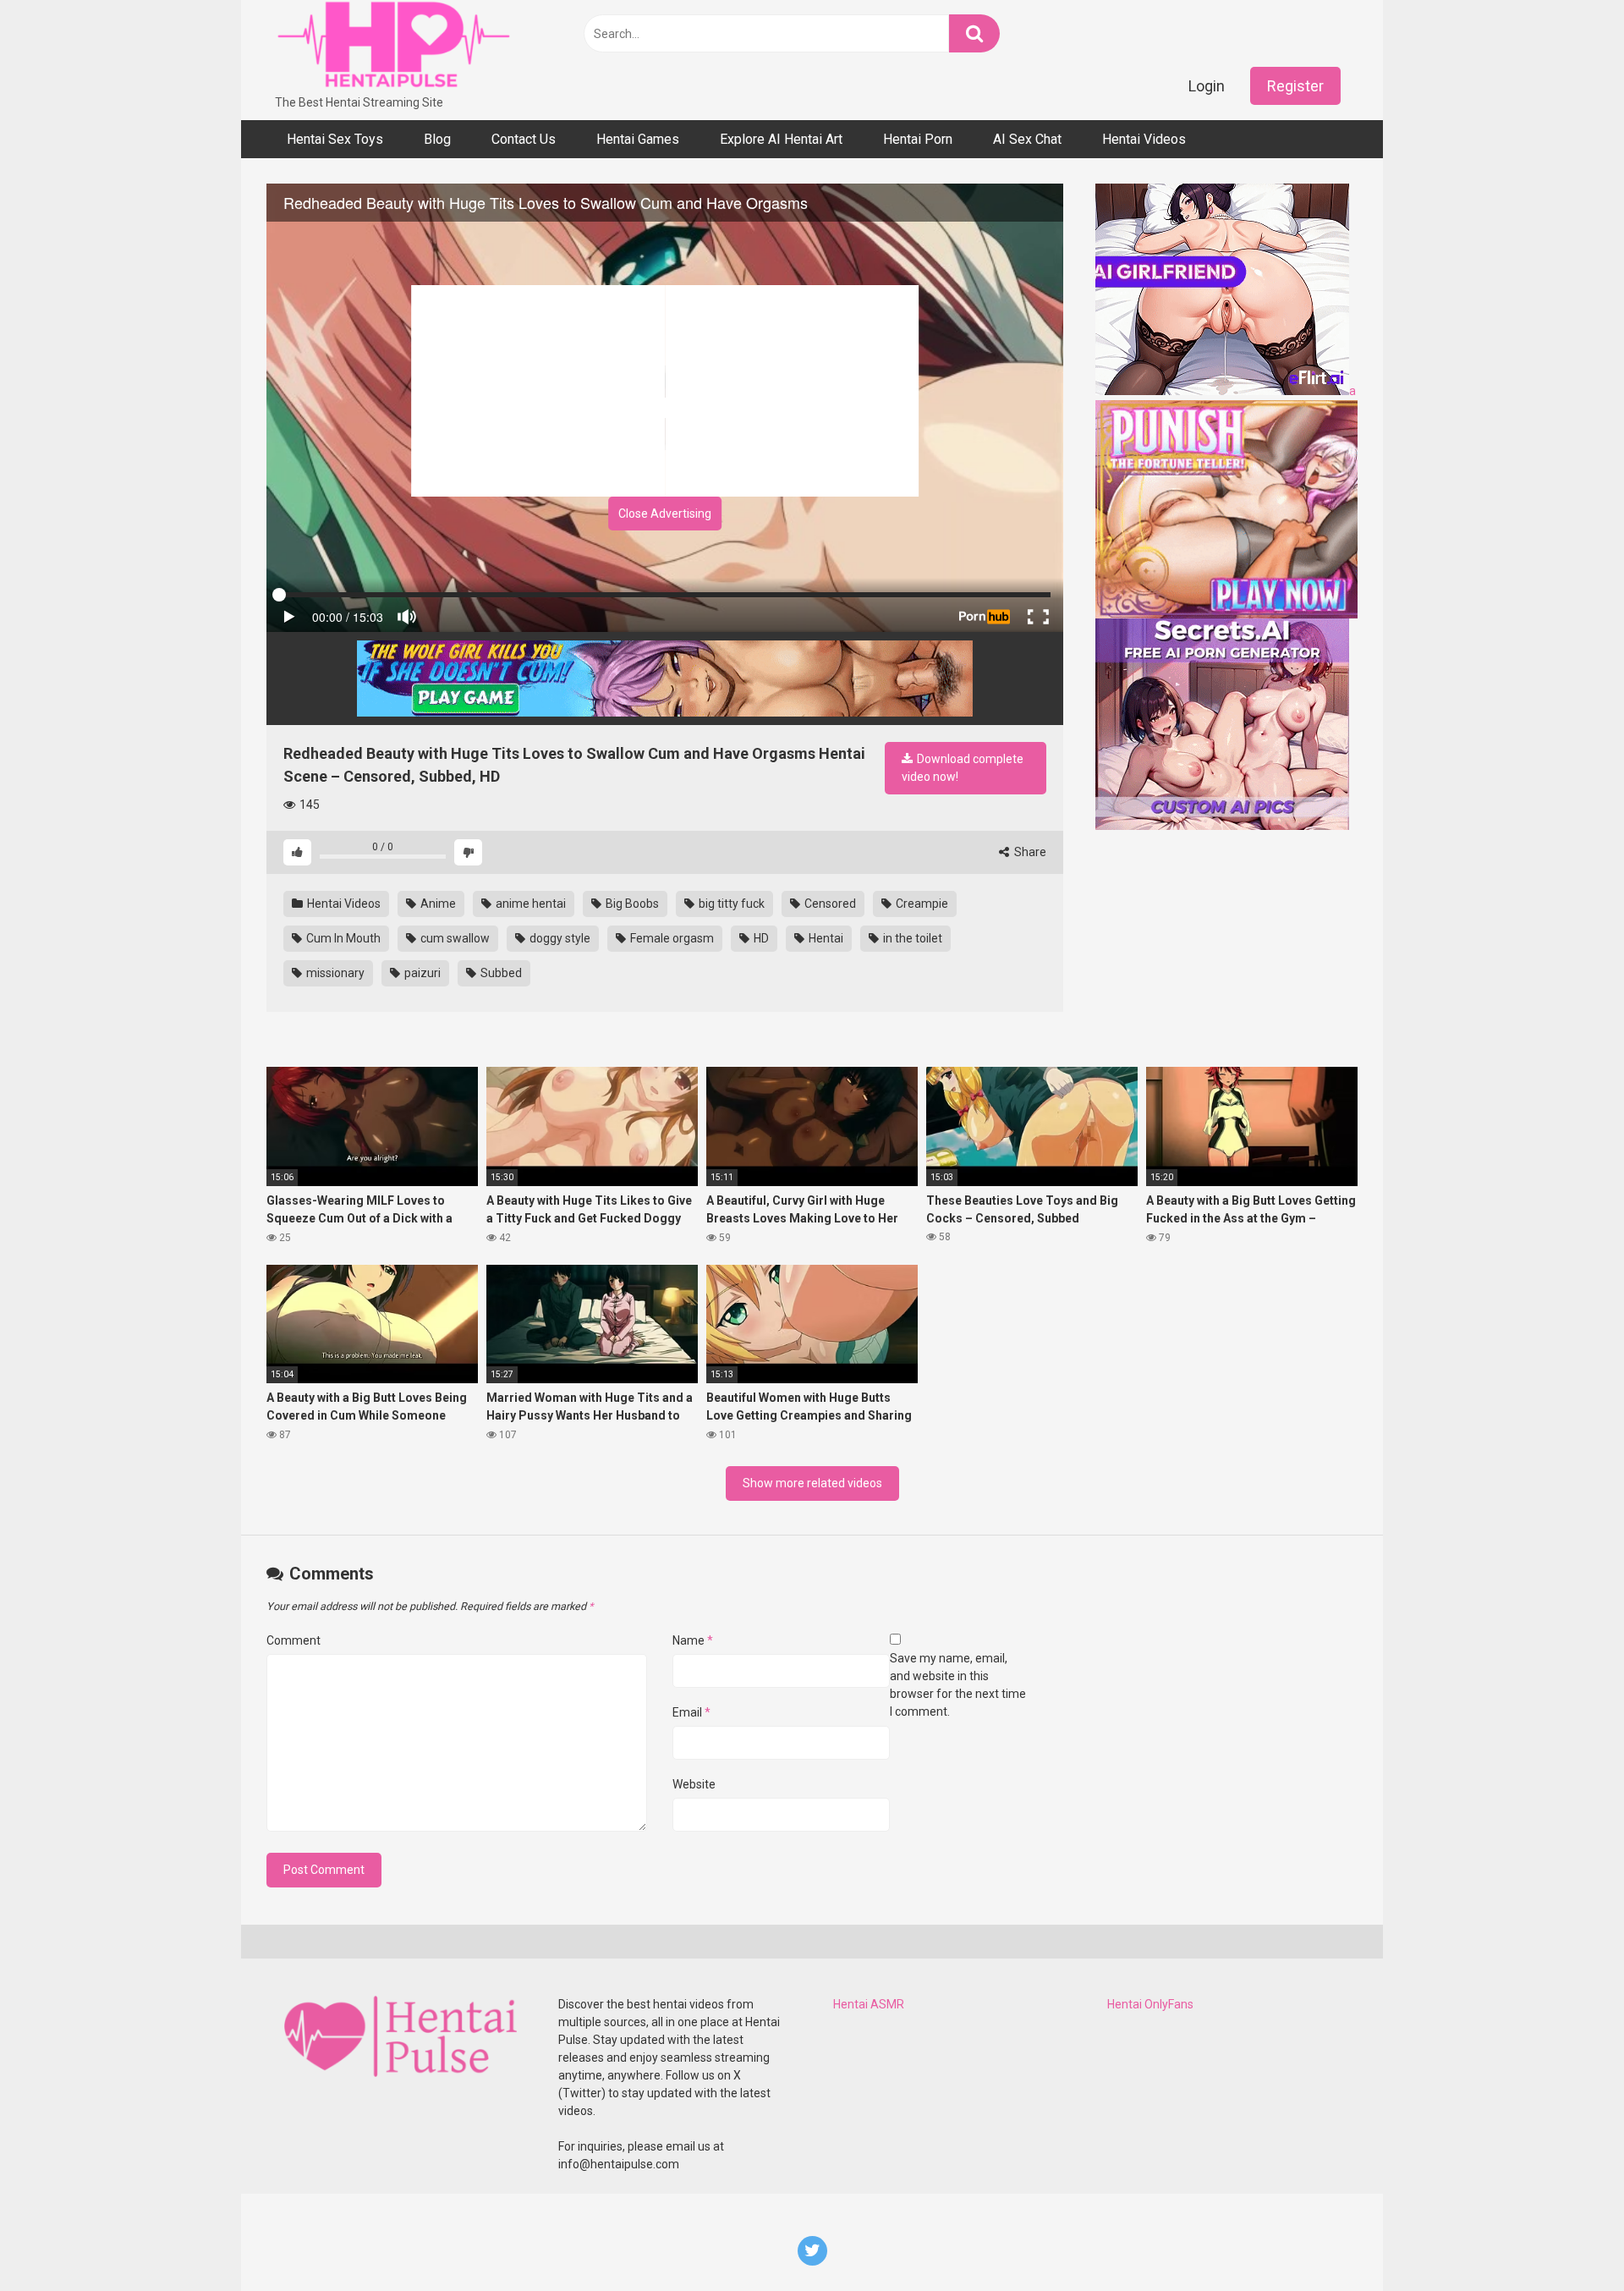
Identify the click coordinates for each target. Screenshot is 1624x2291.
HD (760, 938)
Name (693, 1640)
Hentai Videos (1144, 139)
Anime (437, 904)
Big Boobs (631, 904)
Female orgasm (671, 938)
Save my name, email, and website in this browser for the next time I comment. (958, 1685)
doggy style (559, 938)
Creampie (921, 904)
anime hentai (529, 904)
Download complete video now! (963, 768)
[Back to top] (1567, 2240)
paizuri (421, 973)
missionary (334, 973)
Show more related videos (812, 1483)
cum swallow (454, 938)
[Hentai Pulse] (393, 47)
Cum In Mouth (342, 938)
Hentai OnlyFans (1150, 2004)
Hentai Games (638, 139)
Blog (437, 139)
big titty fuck (730, 904)
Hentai (825, 938)
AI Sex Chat (1027, 139)
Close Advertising (665, 514)
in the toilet (911, 938)
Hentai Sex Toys (335, 139)
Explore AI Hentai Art (781, 139)
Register (1295, 86)
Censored (829, 904)
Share (1029, 852)
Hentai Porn (918, 139)
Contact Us (524, 139)
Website (694, 1784)
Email (691, 1712)
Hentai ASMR (869, 2004)
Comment (294, 1640)
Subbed (500, 973)
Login (1207, 86)
